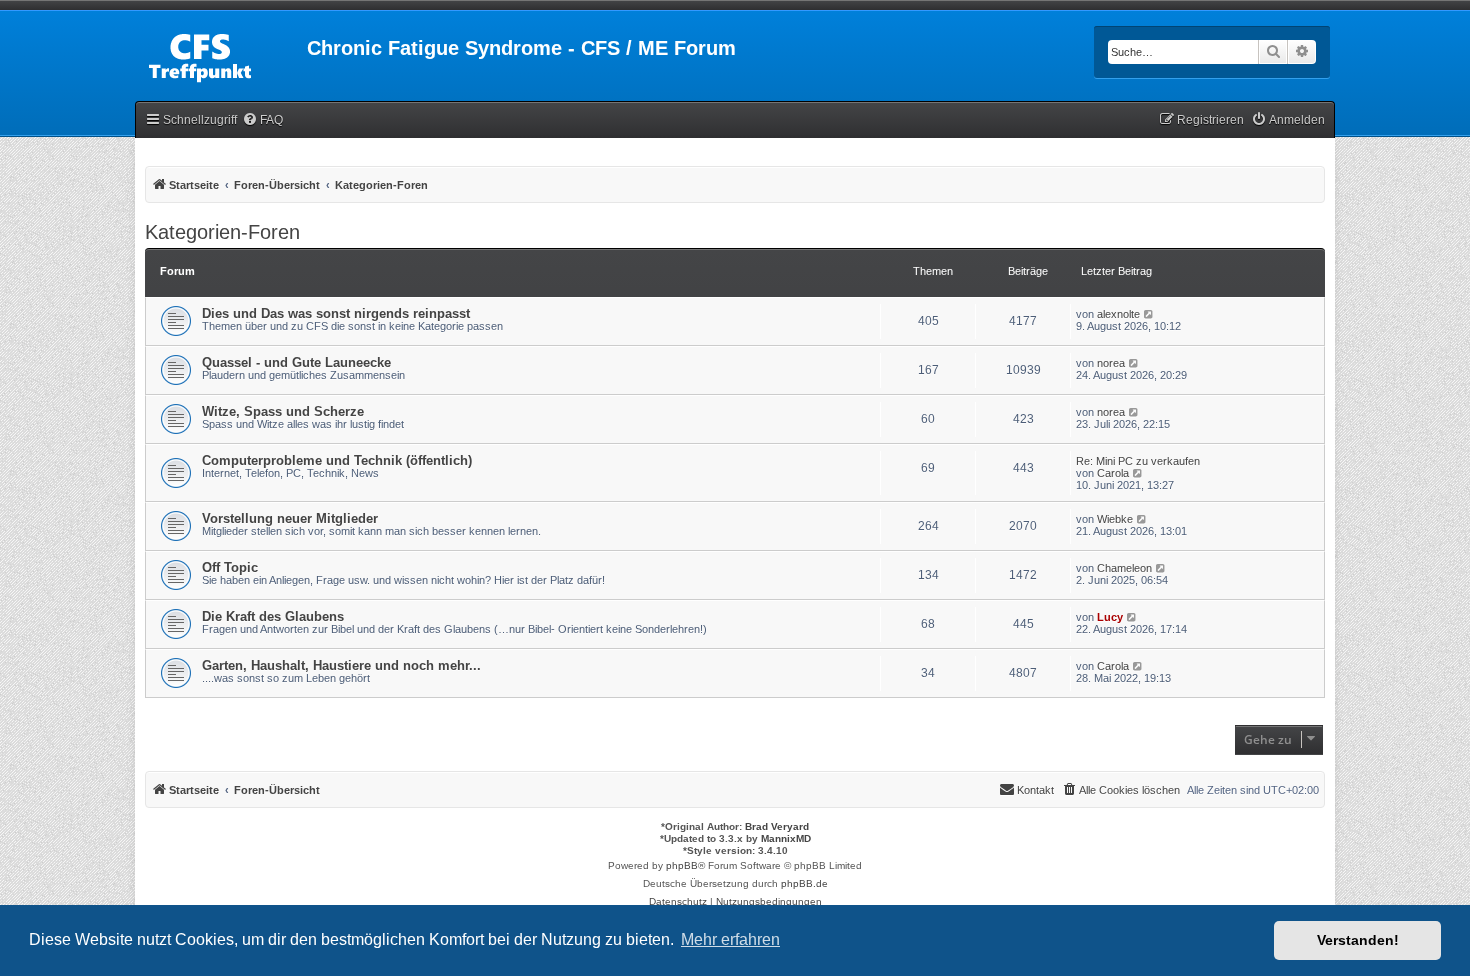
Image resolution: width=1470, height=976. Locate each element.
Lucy (1110, 617)
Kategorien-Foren (222, 232)
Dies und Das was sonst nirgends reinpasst (336, 313)
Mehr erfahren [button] (730, 939)
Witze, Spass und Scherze (283, 411)
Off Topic (230, 567)
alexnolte (1118, 314)
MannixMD (786, 838)
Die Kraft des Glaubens (273, 616)
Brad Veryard (777, 826)
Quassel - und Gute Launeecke (296, 362)
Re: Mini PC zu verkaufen (1138, 461)
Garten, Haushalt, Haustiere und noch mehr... (341, 665)
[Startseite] (221, 54)
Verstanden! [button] (1358, 940)
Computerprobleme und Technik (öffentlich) (337, 460)
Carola (1113, 473)
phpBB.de (804, 883)
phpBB (682, 865)
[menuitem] (262, 120)
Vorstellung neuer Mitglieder (290, 518)
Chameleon (1124, 568)
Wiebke (1115, 519)
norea (1111, 363)
